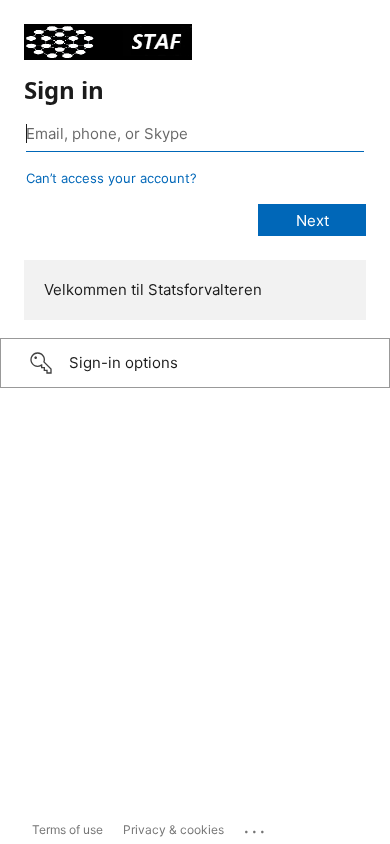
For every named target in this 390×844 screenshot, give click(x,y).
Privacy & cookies (173, 829)
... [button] (256, 827)
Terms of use (67, 829)
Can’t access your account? (111, 178)
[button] (195, 363)
